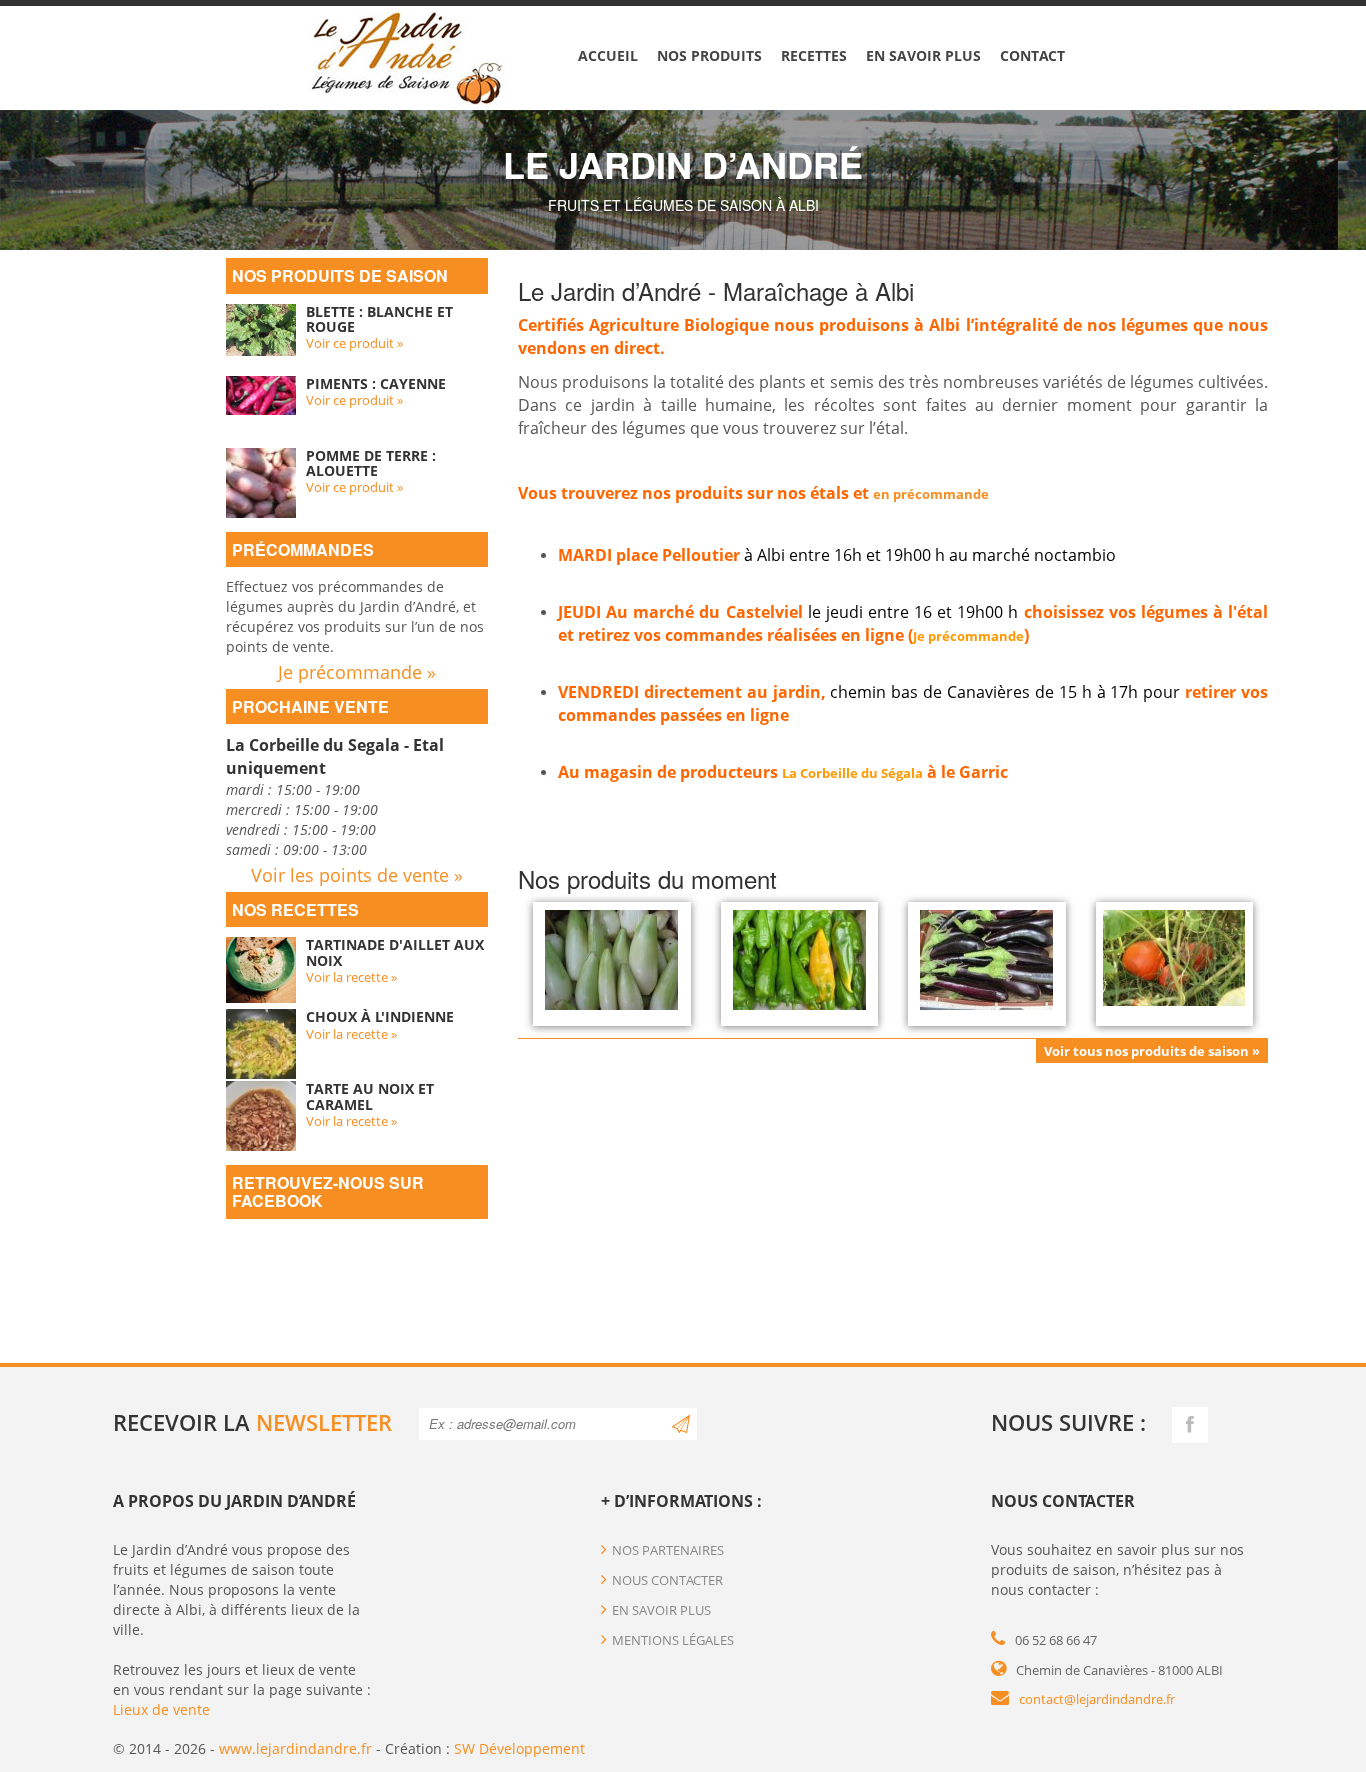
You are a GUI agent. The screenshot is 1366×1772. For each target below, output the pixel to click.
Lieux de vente (161, 1709)
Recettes (814, 55)
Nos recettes (295, 909)
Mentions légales (673, 1640)
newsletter (324, 1422)
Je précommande (968, 636)
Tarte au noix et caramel (370, 1096)
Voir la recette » (351, 977)
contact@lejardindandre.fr (1097, 1699)
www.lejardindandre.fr (295, 1748)
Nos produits (709, 55)
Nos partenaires (668, 1550)
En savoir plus (923, 55)
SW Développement (519, 1748)
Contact (1032, 55)
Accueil (608, 55)
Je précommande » (357, 672)
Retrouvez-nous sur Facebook (328, 1191)
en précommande (931, 494)
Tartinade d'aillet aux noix (395, 952)
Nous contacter (667, 1580)
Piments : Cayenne (376, 383)
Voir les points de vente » (357, 875)
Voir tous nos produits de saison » (1152, 1051)
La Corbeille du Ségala (852, 773)
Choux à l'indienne (380, 1016)
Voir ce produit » (354, 343)
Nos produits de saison (340, 275)
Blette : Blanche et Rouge (379, 319)
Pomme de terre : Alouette (371, 463)
